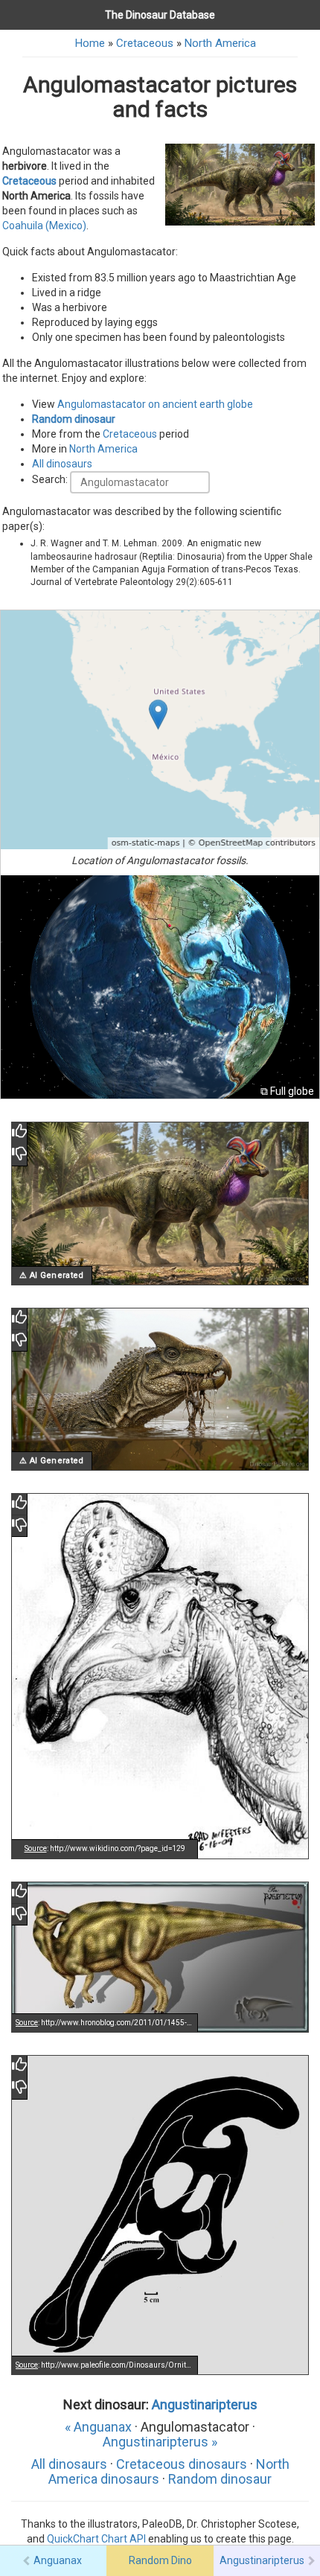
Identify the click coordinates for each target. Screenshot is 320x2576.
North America (220, 43)
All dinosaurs (62, 464)
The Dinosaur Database (160, 15)
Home (90, 43)
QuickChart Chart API (96, 2539)
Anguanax (58, 2560)
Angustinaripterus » (160, 2442)
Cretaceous (145, 43)
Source (36, 1848)
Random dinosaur (74, 419)
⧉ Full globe (287, 1091)
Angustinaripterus (205, 2404)
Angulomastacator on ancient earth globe (155, 404)
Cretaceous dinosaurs (182, 2464)
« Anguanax (98, 2427)
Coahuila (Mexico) (44, 226)
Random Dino (160, 2560)
